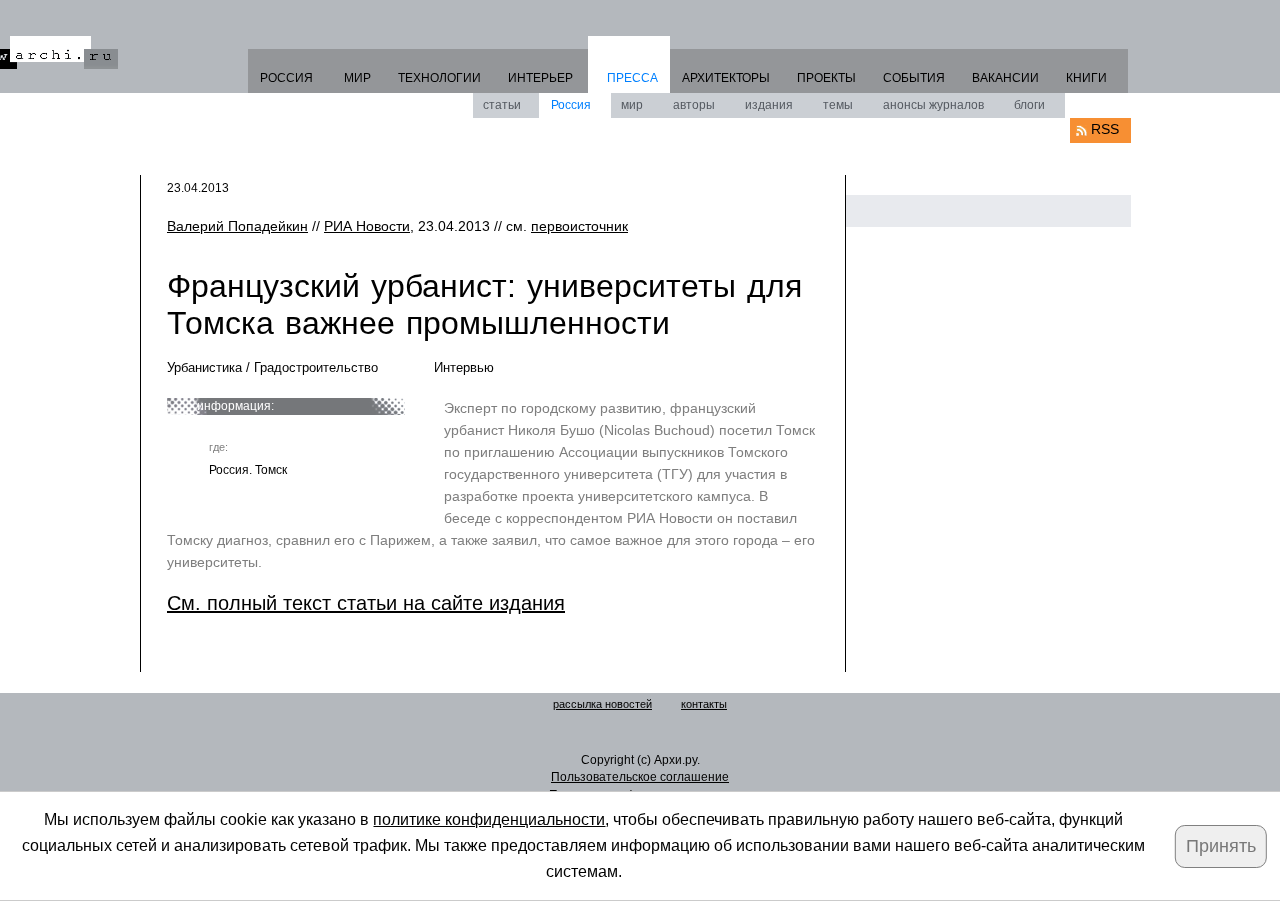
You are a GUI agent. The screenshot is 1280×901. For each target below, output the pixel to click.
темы (838, 105)
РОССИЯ (286, 78)
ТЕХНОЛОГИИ (439, 78)
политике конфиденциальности (489, 819)
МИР (357, 78)
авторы (694, 105)
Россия (571, 105)
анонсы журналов (933, 105)
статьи (502, 105)
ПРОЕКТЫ (826, 78)
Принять (1221, 846)
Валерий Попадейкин (237, 226)
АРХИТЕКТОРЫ (726, 78)
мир (632, 105)
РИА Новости (367, 226)
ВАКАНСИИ (1005, 78)
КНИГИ (1086, 78)
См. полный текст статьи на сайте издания (366, 603)
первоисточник (579, 226)
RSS (1105, 129)
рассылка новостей (602, 704)
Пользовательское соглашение (640, 777)
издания (769, 105)
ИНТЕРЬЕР (540, 78)
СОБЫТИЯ (914, 78)
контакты (704, 704)
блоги (1029, 105)
